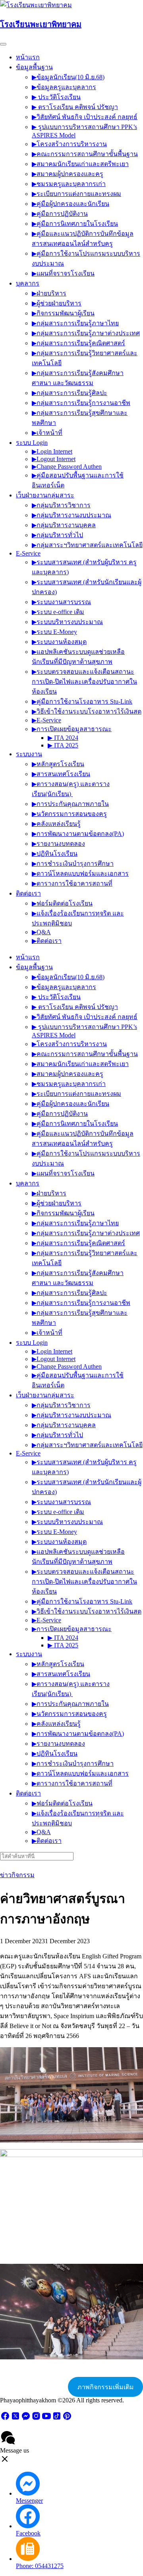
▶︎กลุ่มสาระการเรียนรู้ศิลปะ (70, 393)
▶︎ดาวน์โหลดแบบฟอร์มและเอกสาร (80, 873)
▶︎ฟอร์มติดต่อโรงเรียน (62, 903)
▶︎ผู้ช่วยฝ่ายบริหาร (57, 303)
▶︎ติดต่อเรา (47, 941)
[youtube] (46, 2419)
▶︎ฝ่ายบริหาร (49, 293)
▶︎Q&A (41, 932)
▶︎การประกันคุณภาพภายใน (70, 804)
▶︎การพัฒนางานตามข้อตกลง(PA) (78, 834)
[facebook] (5, 2419)
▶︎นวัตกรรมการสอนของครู (69, 814)
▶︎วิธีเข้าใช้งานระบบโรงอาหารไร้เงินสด (87, 711)
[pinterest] (67, 2419)
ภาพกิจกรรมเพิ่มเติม (106, 2387)
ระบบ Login (32, 443)
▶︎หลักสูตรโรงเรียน (58, 764)
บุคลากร (28, 283)
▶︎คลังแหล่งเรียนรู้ (56, 824)
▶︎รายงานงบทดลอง (58, 844)
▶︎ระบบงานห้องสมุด (59, 642)
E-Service (28, 553)
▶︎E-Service (46, 720)
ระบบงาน (29, 754)
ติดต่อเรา (28, 893)
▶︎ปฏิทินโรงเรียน (55, 854)
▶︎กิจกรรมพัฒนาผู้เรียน (63, 313)
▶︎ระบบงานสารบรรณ (61, 602)
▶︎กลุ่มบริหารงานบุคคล (64, 525)
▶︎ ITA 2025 (63, 745)
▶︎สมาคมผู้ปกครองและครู (68, 174)
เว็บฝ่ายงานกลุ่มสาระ (45, 495)
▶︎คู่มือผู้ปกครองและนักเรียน (71, 204)
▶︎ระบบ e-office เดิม (58, 612)
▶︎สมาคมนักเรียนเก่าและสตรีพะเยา (80, 164)
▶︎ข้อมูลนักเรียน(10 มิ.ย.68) (68, 77)
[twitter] (15, 2419)
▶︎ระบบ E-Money (54, 632)
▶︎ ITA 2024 (63, 738)
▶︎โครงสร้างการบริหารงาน (69, 144)
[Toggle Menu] (3, 44)
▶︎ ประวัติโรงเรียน (56, 97)
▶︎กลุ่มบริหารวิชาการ (61, 505)
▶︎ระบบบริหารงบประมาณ (67, 622)
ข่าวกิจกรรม (17, 1875)
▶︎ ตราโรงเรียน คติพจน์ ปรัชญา (75, 107)
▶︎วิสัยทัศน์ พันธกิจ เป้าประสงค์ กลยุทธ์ (85, 117)
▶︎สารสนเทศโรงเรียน (61, 774)
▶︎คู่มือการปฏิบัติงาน (60, 214)
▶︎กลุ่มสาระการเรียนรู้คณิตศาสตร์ (78, 343)
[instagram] (36, 2419)
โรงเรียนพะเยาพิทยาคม (41, 24)
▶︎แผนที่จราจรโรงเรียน (63, 273)
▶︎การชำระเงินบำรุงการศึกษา (73, 864)
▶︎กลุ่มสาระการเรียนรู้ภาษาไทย (75, 323)
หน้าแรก (28, 57)
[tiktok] (57, 2419)
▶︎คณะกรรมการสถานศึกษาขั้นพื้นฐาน (85, 154)
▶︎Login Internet (52, 451)
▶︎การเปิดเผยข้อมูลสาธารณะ (72, 729)
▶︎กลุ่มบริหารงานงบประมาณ (71, 515)
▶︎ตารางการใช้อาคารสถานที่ (72, 883)
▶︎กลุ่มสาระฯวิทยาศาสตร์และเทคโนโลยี (87, 545)
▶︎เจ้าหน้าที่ (47, 433)
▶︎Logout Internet (54, 459)
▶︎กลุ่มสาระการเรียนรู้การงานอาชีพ (81, 403)
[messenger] (26, 2419)
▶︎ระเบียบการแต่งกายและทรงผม (76, 194)
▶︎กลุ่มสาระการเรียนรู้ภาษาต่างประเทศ (86, 333)
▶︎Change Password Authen (67, 466)
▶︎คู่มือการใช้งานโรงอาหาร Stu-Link (82, 701)
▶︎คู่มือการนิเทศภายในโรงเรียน (75, 224)
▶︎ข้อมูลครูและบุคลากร (64, 87)
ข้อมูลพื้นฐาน (34, 67)
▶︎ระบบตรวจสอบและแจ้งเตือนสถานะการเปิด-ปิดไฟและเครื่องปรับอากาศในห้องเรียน (84, 682)
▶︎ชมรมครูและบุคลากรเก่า (69, 184)
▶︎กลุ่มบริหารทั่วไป (57, 535)
